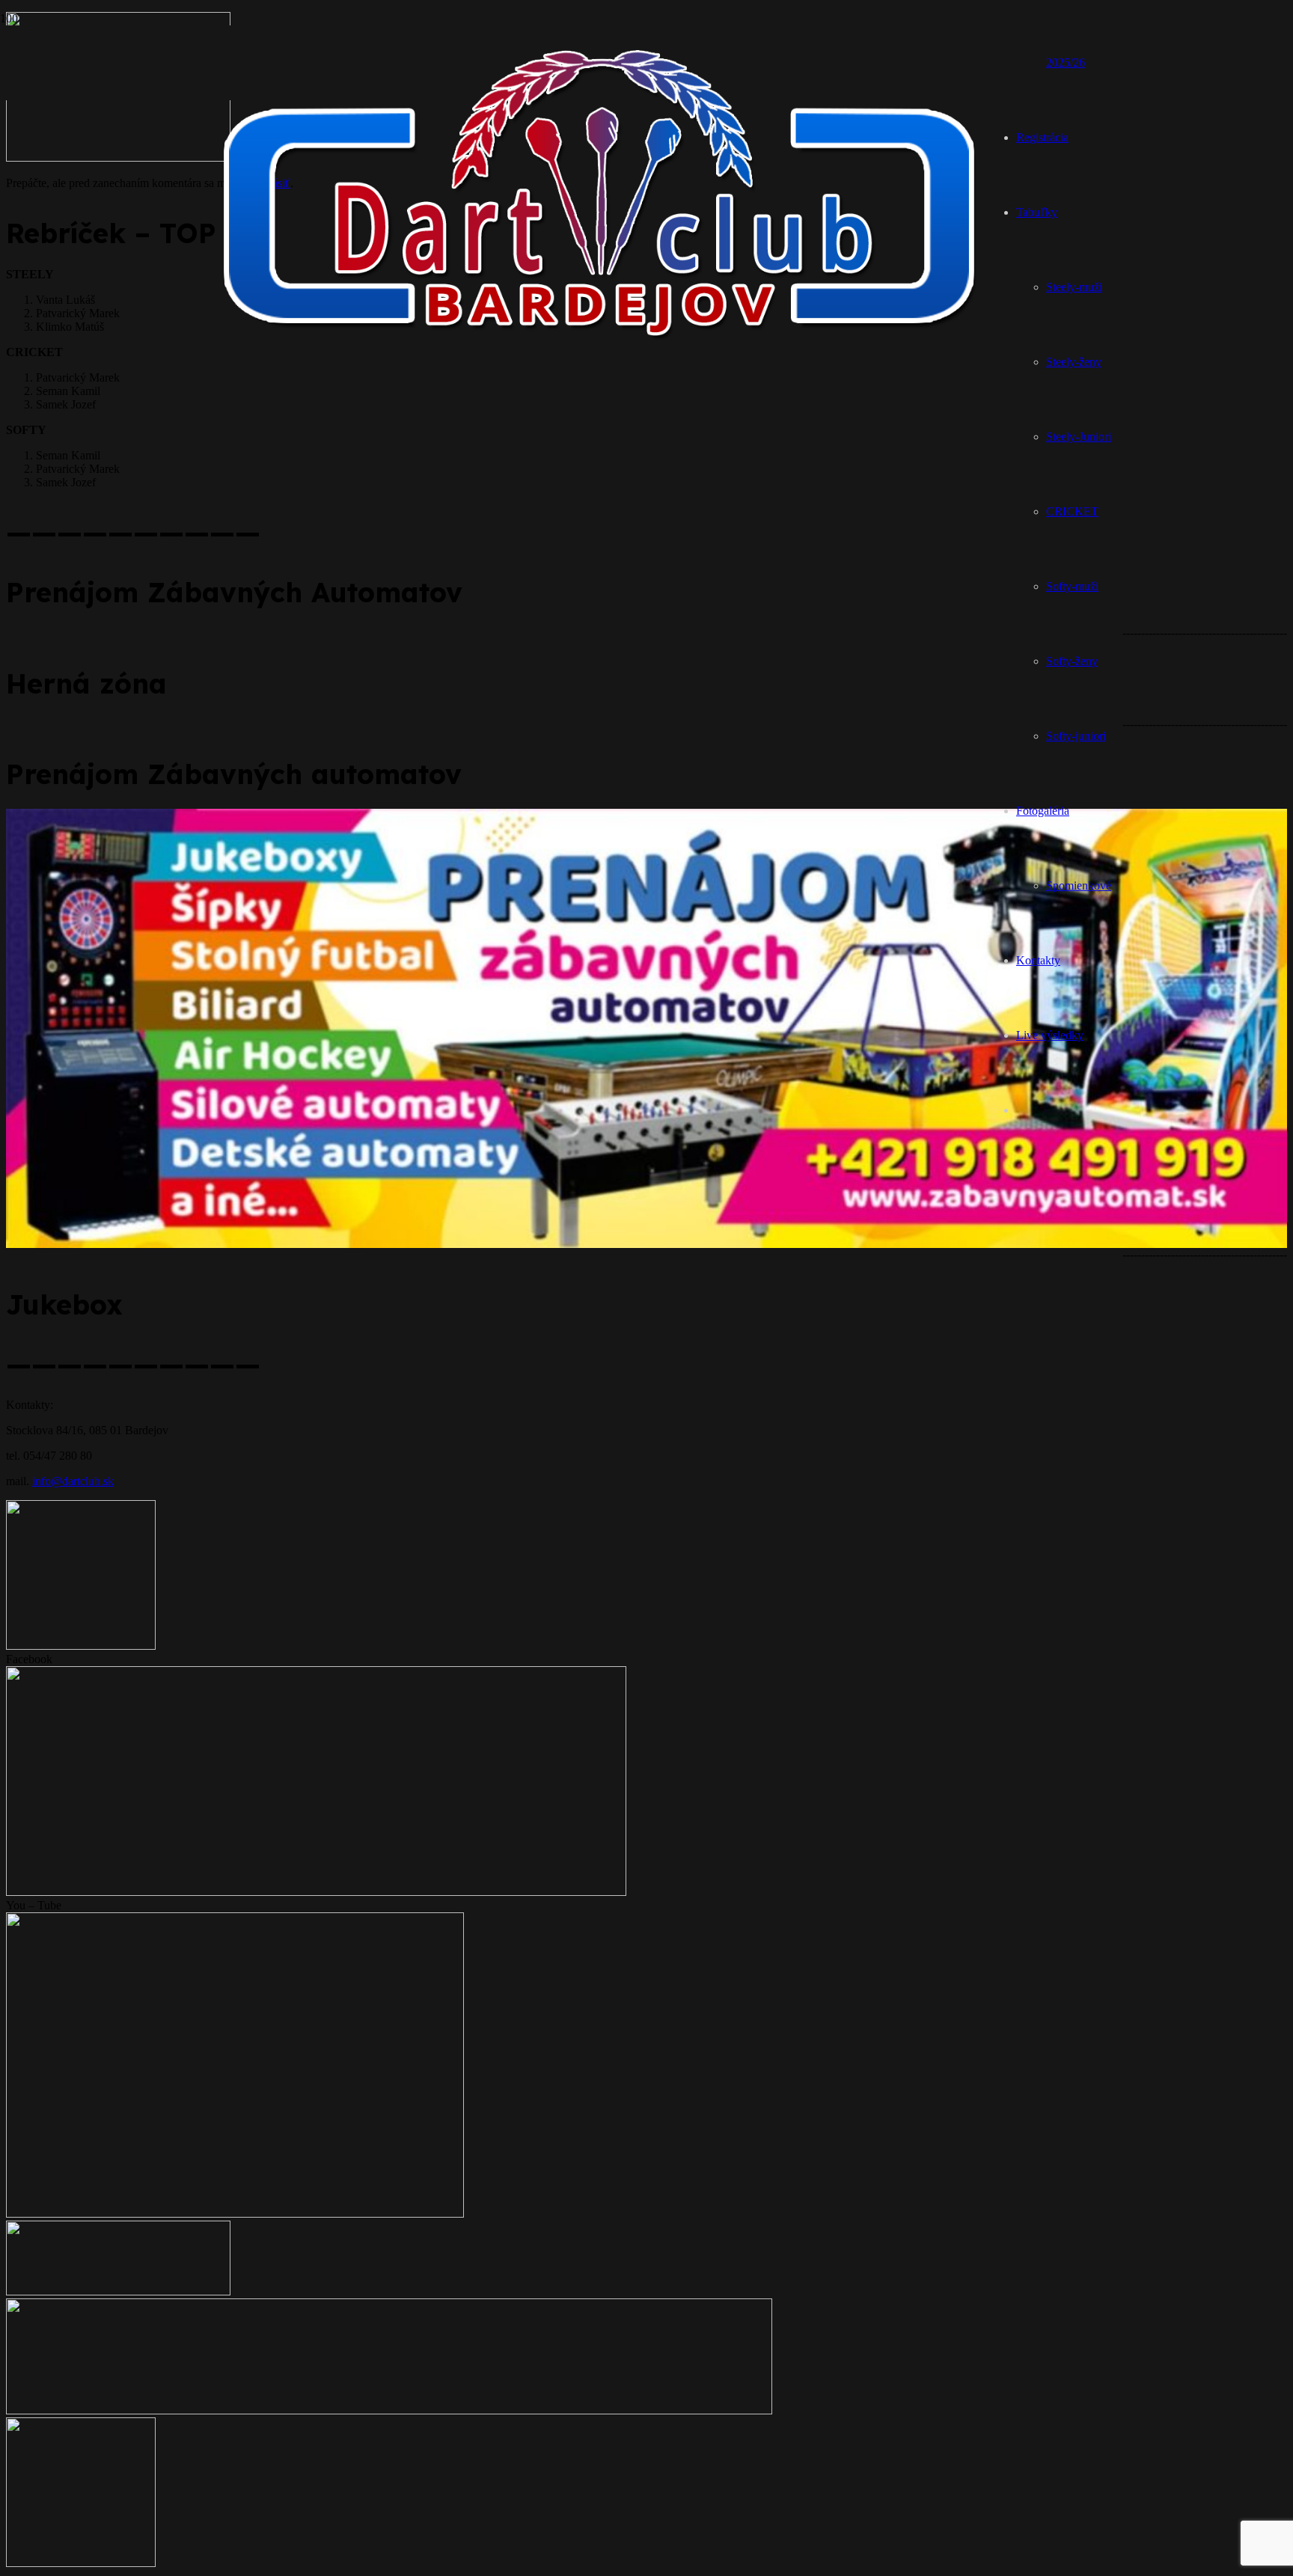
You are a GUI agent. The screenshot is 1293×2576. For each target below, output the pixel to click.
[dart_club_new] (603, 354)
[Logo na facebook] (316, 1892)
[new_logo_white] (389, 2410)
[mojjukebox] (118, 2291)
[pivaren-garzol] (81, 1646)
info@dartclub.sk (73, 1481)
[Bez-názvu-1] (81, 2563)
